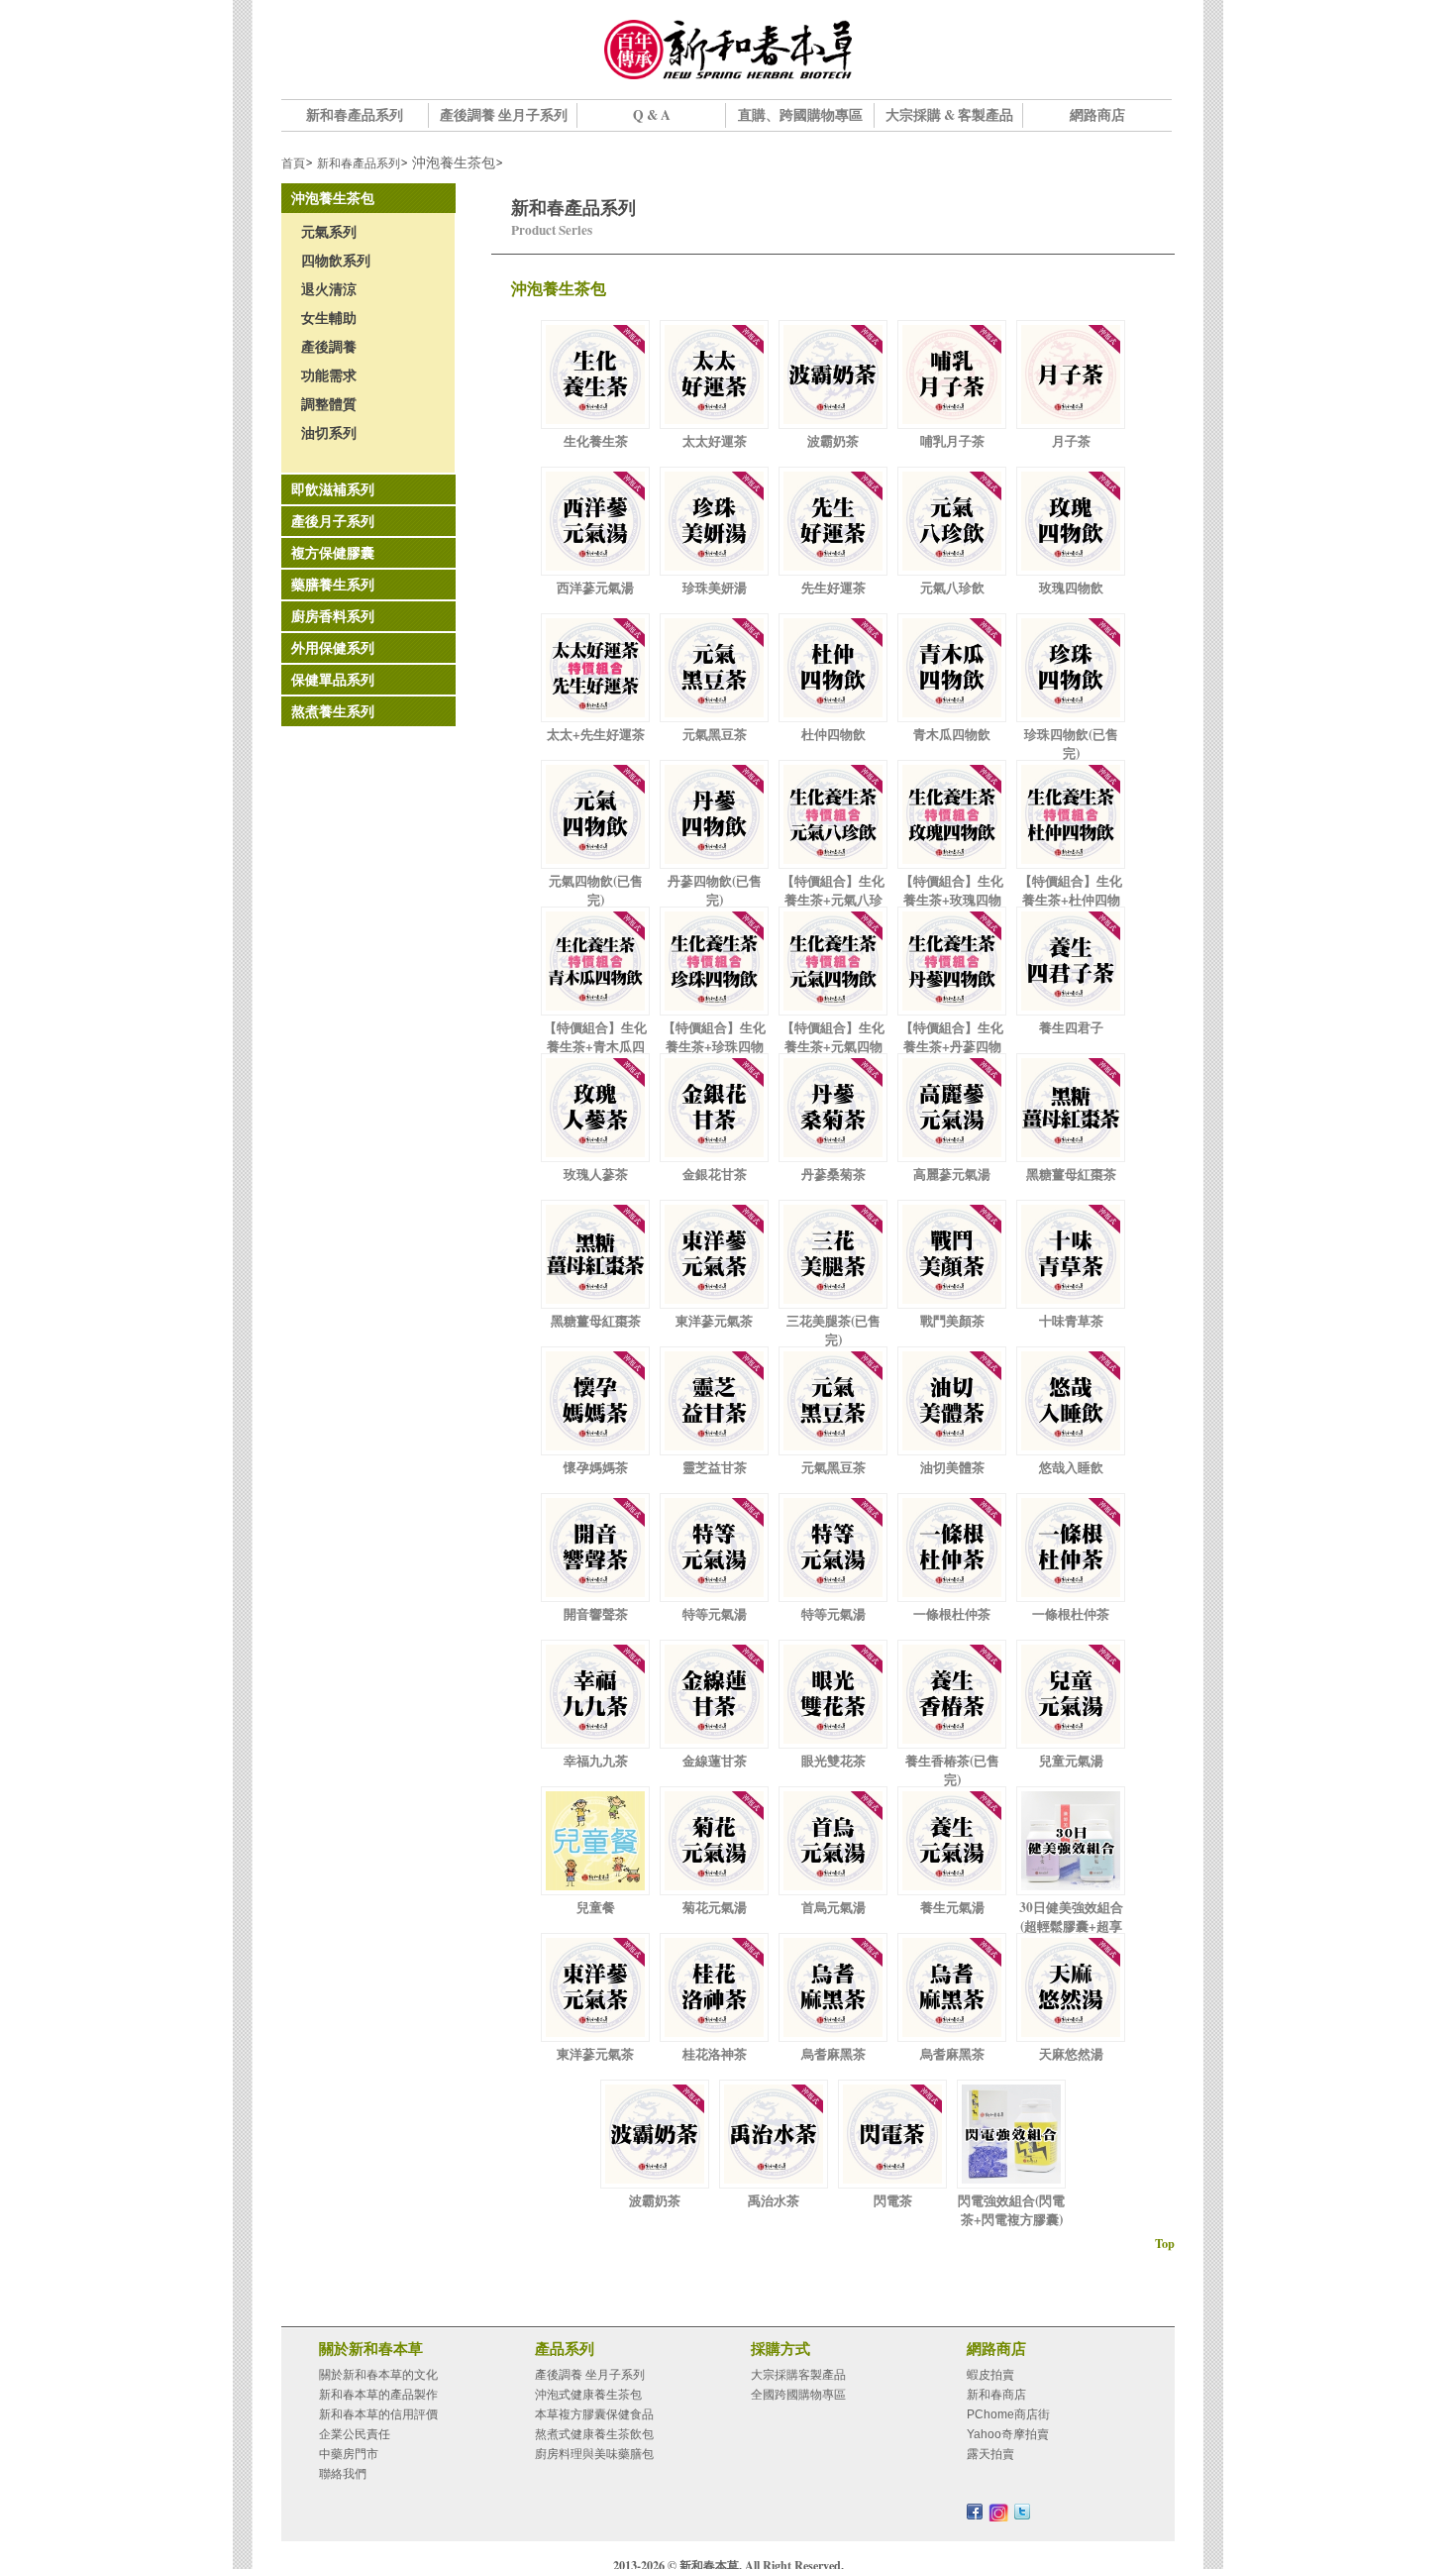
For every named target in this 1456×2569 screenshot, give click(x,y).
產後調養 (329, 347)
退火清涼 (329, 289)
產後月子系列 (333, 521)
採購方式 (780, 2348)
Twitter (1022, 2512)
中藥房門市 (349, 2454)
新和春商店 (996, 2395)
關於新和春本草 (371, 2348)
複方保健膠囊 (333, 553)
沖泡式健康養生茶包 (588, 2395)
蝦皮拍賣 (990, 2375)
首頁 (293, 163)
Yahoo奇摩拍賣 (1008, 2434)
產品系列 (565, 2348)
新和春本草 (728, 50)
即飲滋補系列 (333, 489)
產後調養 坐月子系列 (504, 115)
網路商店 (1097, 115)
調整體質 (329, 404)
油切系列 (329, 433)
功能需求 (329, 375)
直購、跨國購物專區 (800, 115)
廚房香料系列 (333, 616)
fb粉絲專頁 (975, 2512)
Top (1165, 2243)
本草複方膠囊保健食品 (594, 2414)
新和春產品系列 (355, 115)
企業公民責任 (355, 2434)
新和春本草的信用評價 (378, 2414)
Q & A (652, 115)
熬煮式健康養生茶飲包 (594, 2434)
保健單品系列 (333, 680)
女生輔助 (329, 318)
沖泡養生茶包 (333, 198)
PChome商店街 (1008, 2414)
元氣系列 (329, 232)
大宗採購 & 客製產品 (949, 115)
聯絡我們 (343, 2474)
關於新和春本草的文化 (378, 2375)
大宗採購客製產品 (798, 2375)
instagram (998, 2513)
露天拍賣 (990, 2454)
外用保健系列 (333, 648)
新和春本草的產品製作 (378, 2395)
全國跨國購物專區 (798, 2395)
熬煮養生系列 (333, 711)
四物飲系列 (336, 261)
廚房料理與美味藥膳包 (594, 2454)
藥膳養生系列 (333, 585)
